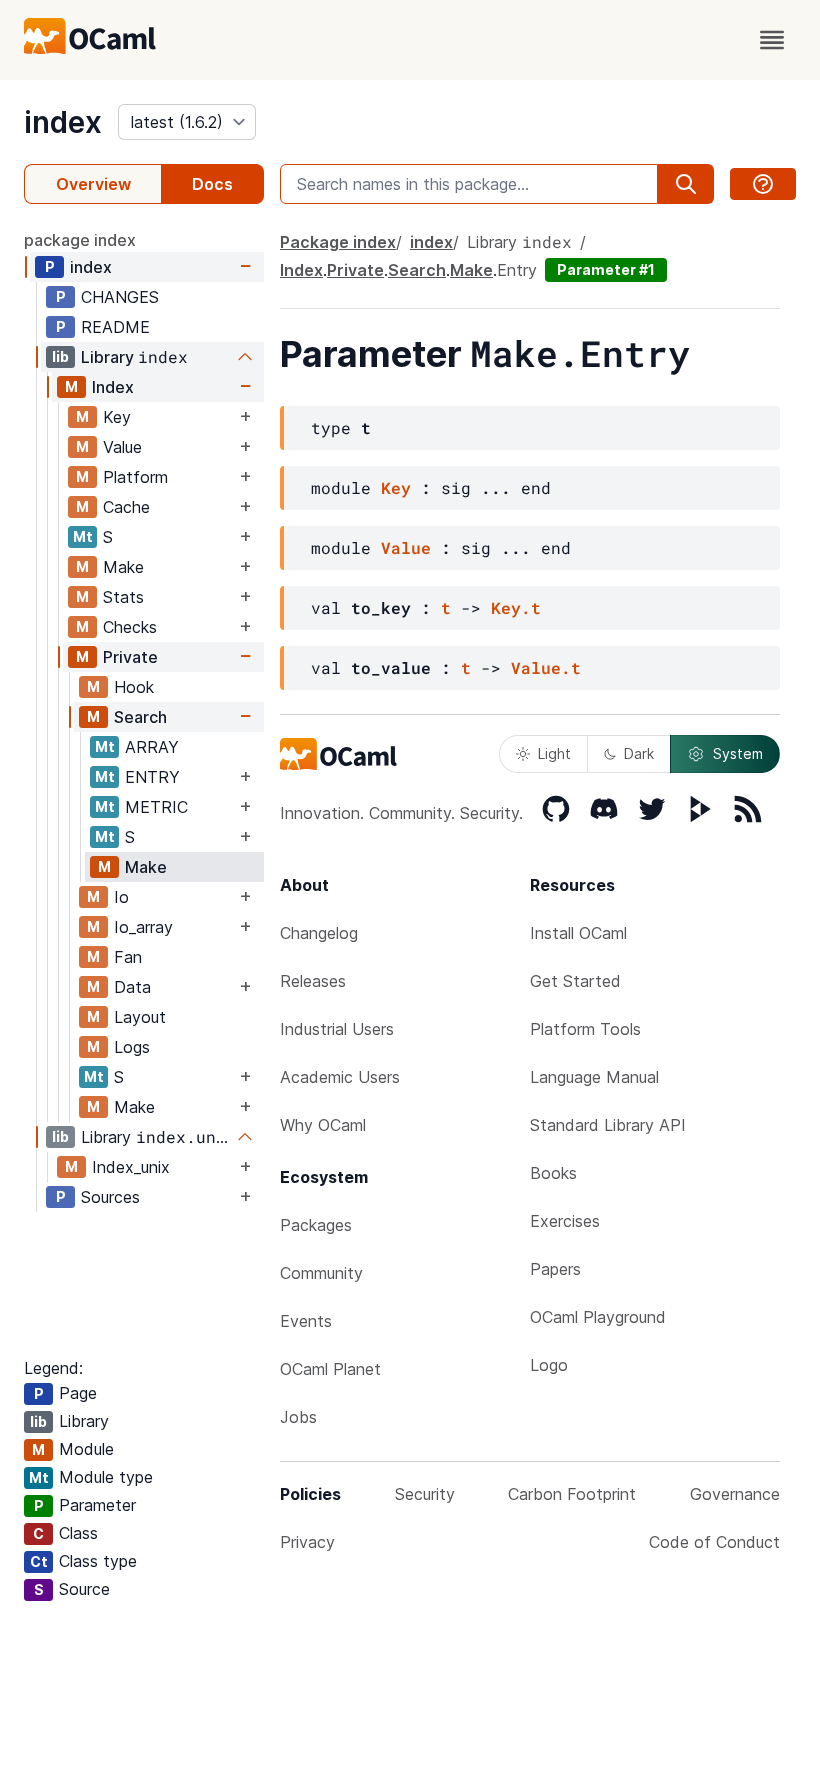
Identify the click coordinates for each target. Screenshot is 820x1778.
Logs (132, 1047)
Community (321, 1273)
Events (306, 1321)
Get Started (575, 981)
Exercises (565, 1221)
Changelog (319, 933)
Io (121, 897)
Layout (140, 1017)
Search (140, 717)
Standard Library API (608, 1125)
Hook (134, 687)
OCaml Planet (330, 1369)
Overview (93, 184)
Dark (639, 753)
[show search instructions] (763, 184)
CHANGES (120, 297)
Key (117, 417)
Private (130, 657)
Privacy (307, 1542)
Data (132, 987)
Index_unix (131, 1167)
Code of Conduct (714, 1542)
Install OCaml (578, 933)
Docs (212, 184)
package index (80, 240)
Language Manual (594, 1077)
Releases (313, 981)
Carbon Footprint (572, 1494)
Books (553, 1173)
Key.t (516, 607)
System (738, 753)
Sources (110, 1197)
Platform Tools (585, 1029)
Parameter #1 (606, 269)
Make (123, 567)
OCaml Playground (598, 1317)
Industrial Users (337, 1029)
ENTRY (152, 777)
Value (122, 447)
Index (113, 387)
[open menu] (772, 40)
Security (425, 1494)
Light (554, 753)
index (63, 122)
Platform (135, 477)
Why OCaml (323, 1125)
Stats (123, 597)
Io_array (143, 927)
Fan (128, 957)
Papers (555, 1269)
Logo (549, 1365)
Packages (316, 1225)
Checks (130, 627)
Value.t (546, 667)
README (115, 327)
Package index (338, 242)
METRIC (156, 807)
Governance (735, 1494)
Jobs (298, 1417)
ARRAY (152, 747)
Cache (126, 507)
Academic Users (340, 1077)
